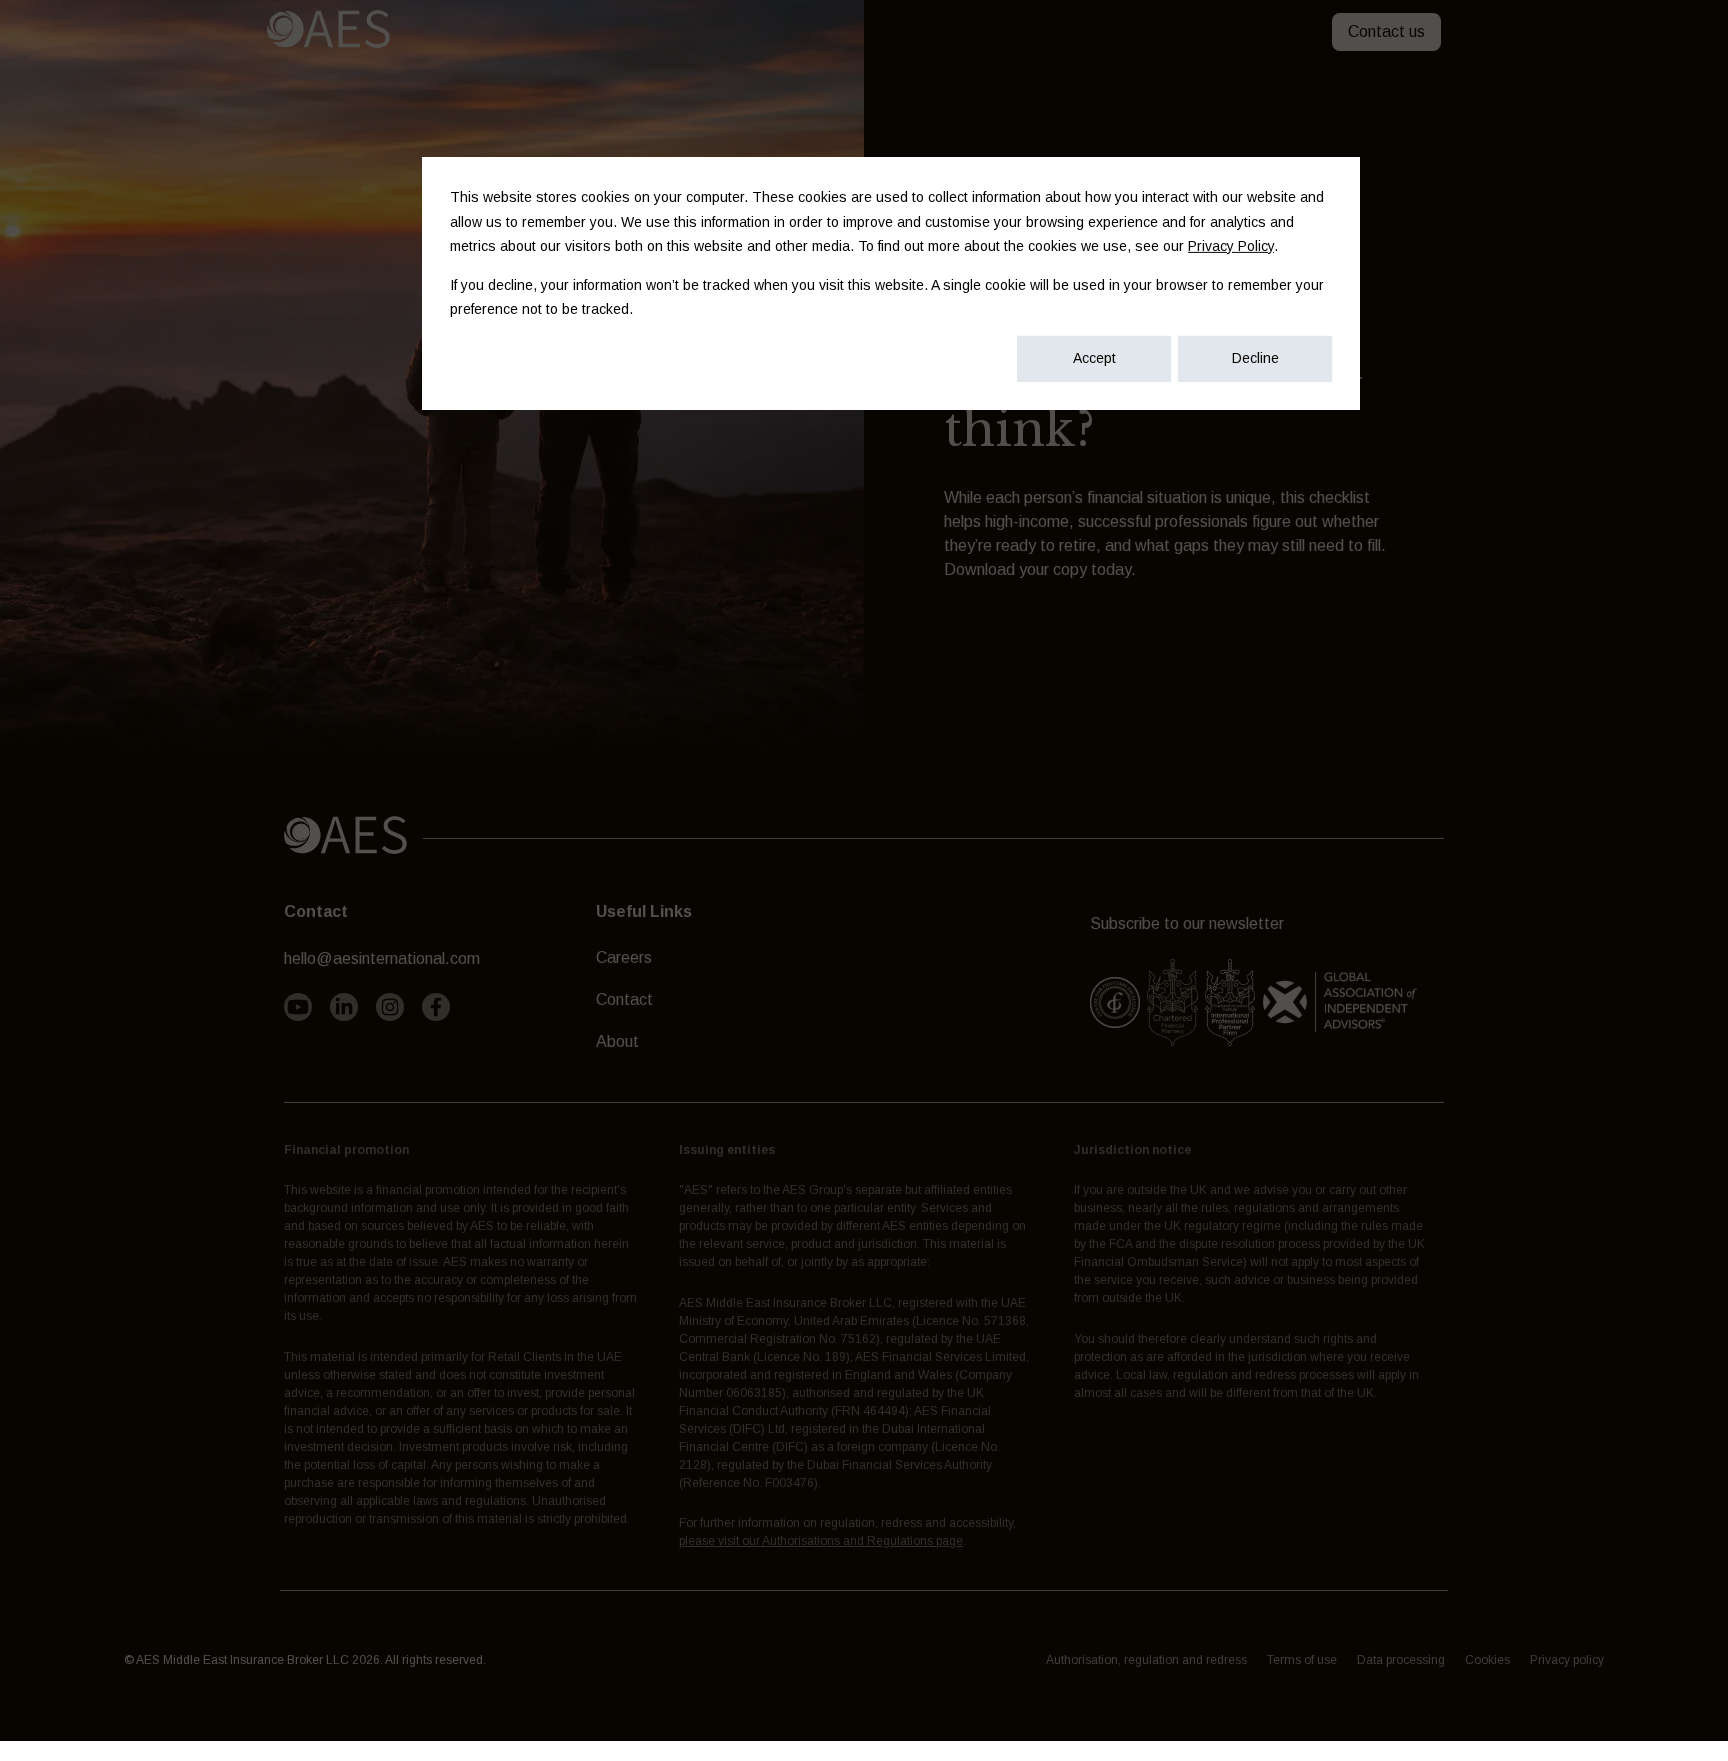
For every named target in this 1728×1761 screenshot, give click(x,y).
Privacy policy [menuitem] (1567, 1660)
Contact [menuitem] (624, 999)
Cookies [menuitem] (1487, 1660)
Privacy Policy (1231, 246)
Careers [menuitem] (624, 957)
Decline (1255, 358)
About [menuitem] (617, 1041)
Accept (1094, 358)
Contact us (1386, 31)
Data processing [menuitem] (1401, 1660)
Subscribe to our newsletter (1187, 923)
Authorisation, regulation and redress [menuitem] (1146, 1660)
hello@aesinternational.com (382, 958)
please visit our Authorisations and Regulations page (821, 1541)
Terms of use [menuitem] (1302, 1660)
